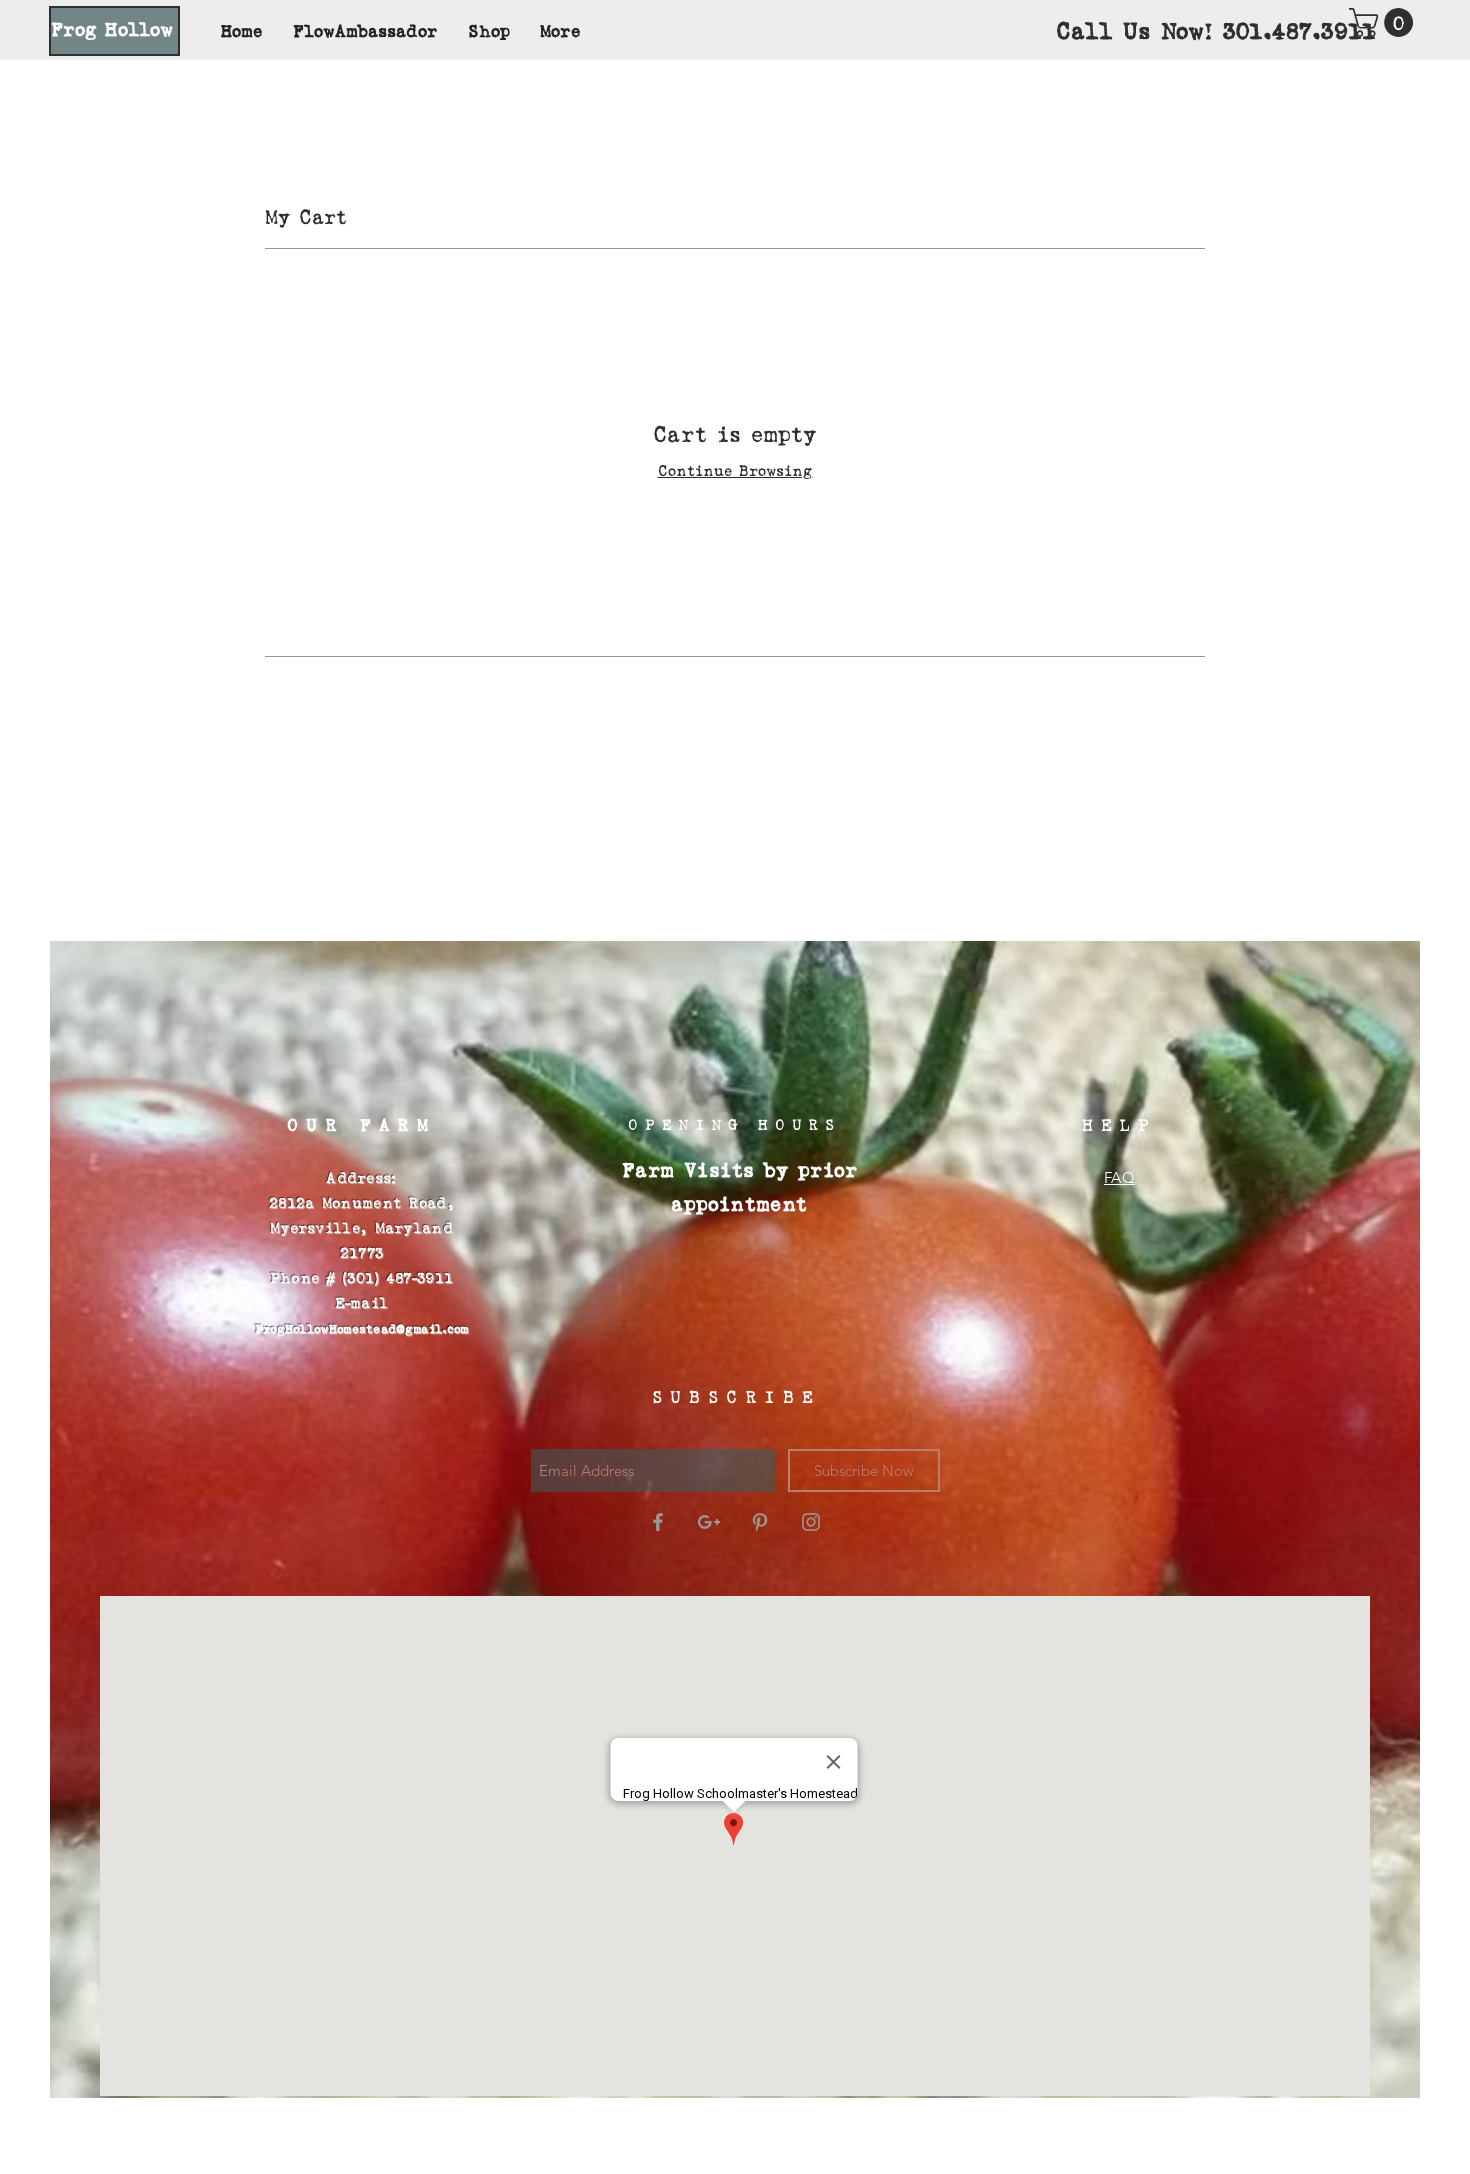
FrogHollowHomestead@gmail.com (362, 1329)
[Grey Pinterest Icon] (760, 1522)
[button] (1384, 22)
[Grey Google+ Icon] (709, 1522)
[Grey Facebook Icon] (658, 1522)
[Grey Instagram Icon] (811, 1522)
